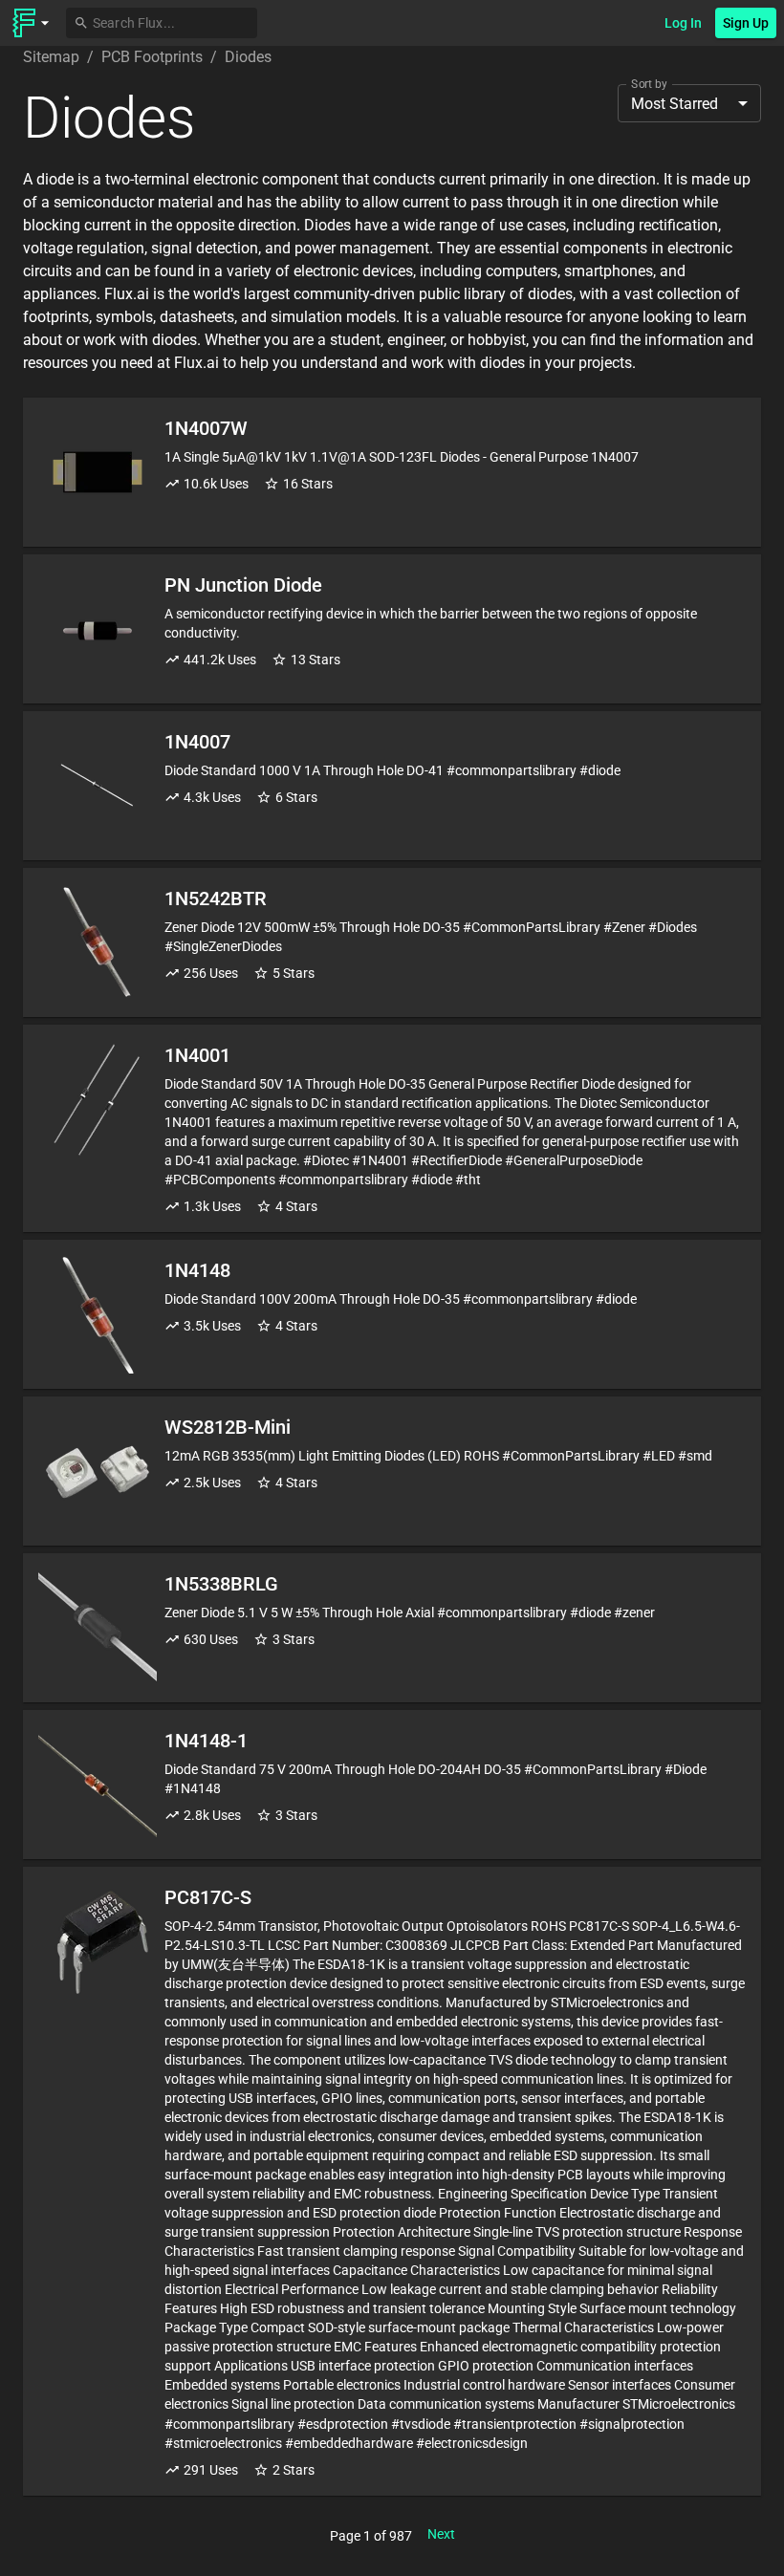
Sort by (649, 84)
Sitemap (51, 57)
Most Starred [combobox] (675, 104)
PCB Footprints (152, 57)
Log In (683, 23)
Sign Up (746, 23)
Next (441, 2534)
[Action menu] (31, 23)
